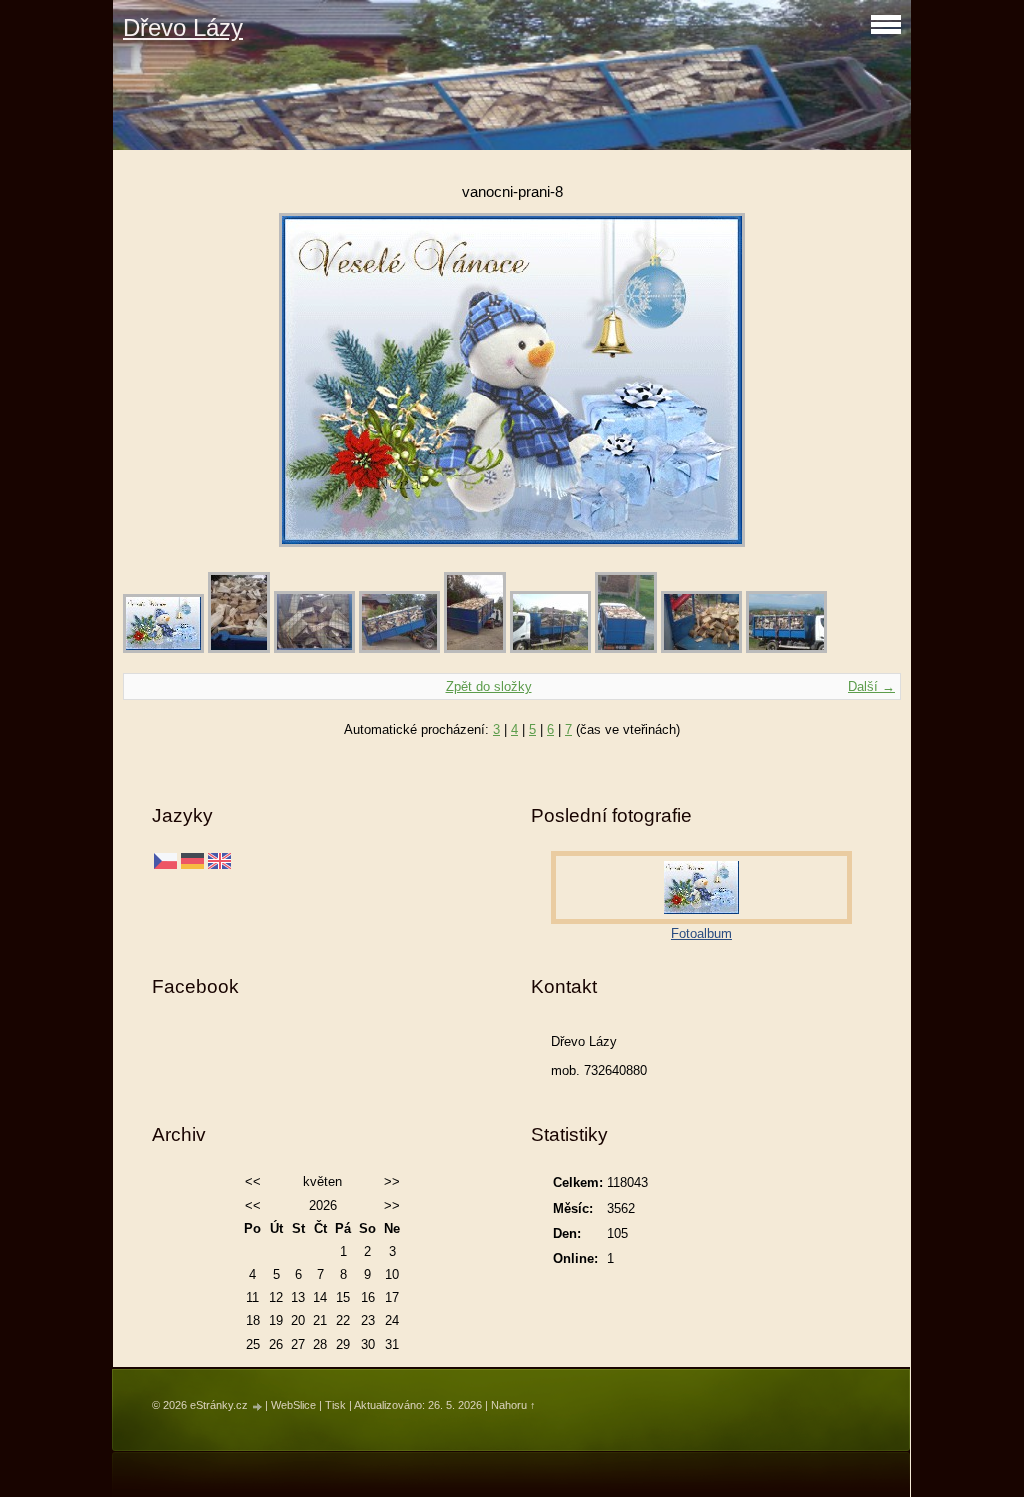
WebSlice (293, 1405)
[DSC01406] (626, 648)
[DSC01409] (550, 648)
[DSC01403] (786, 648)
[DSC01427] (314, 648)
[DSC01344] (701, 648)
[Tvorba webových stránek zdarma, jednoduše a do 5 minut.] (258, 1406)
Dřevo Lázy (183, 27)
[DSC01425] (399, 648)
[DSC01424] (475, 648)
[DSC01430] (239, 648)
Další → (871, 686)
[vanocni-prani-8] (163, 648)
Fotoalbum (701, 933)
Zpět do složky (489, 686)
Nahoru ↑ (513, 1405)
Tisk (335, 1405)
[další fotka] (868, 380)
